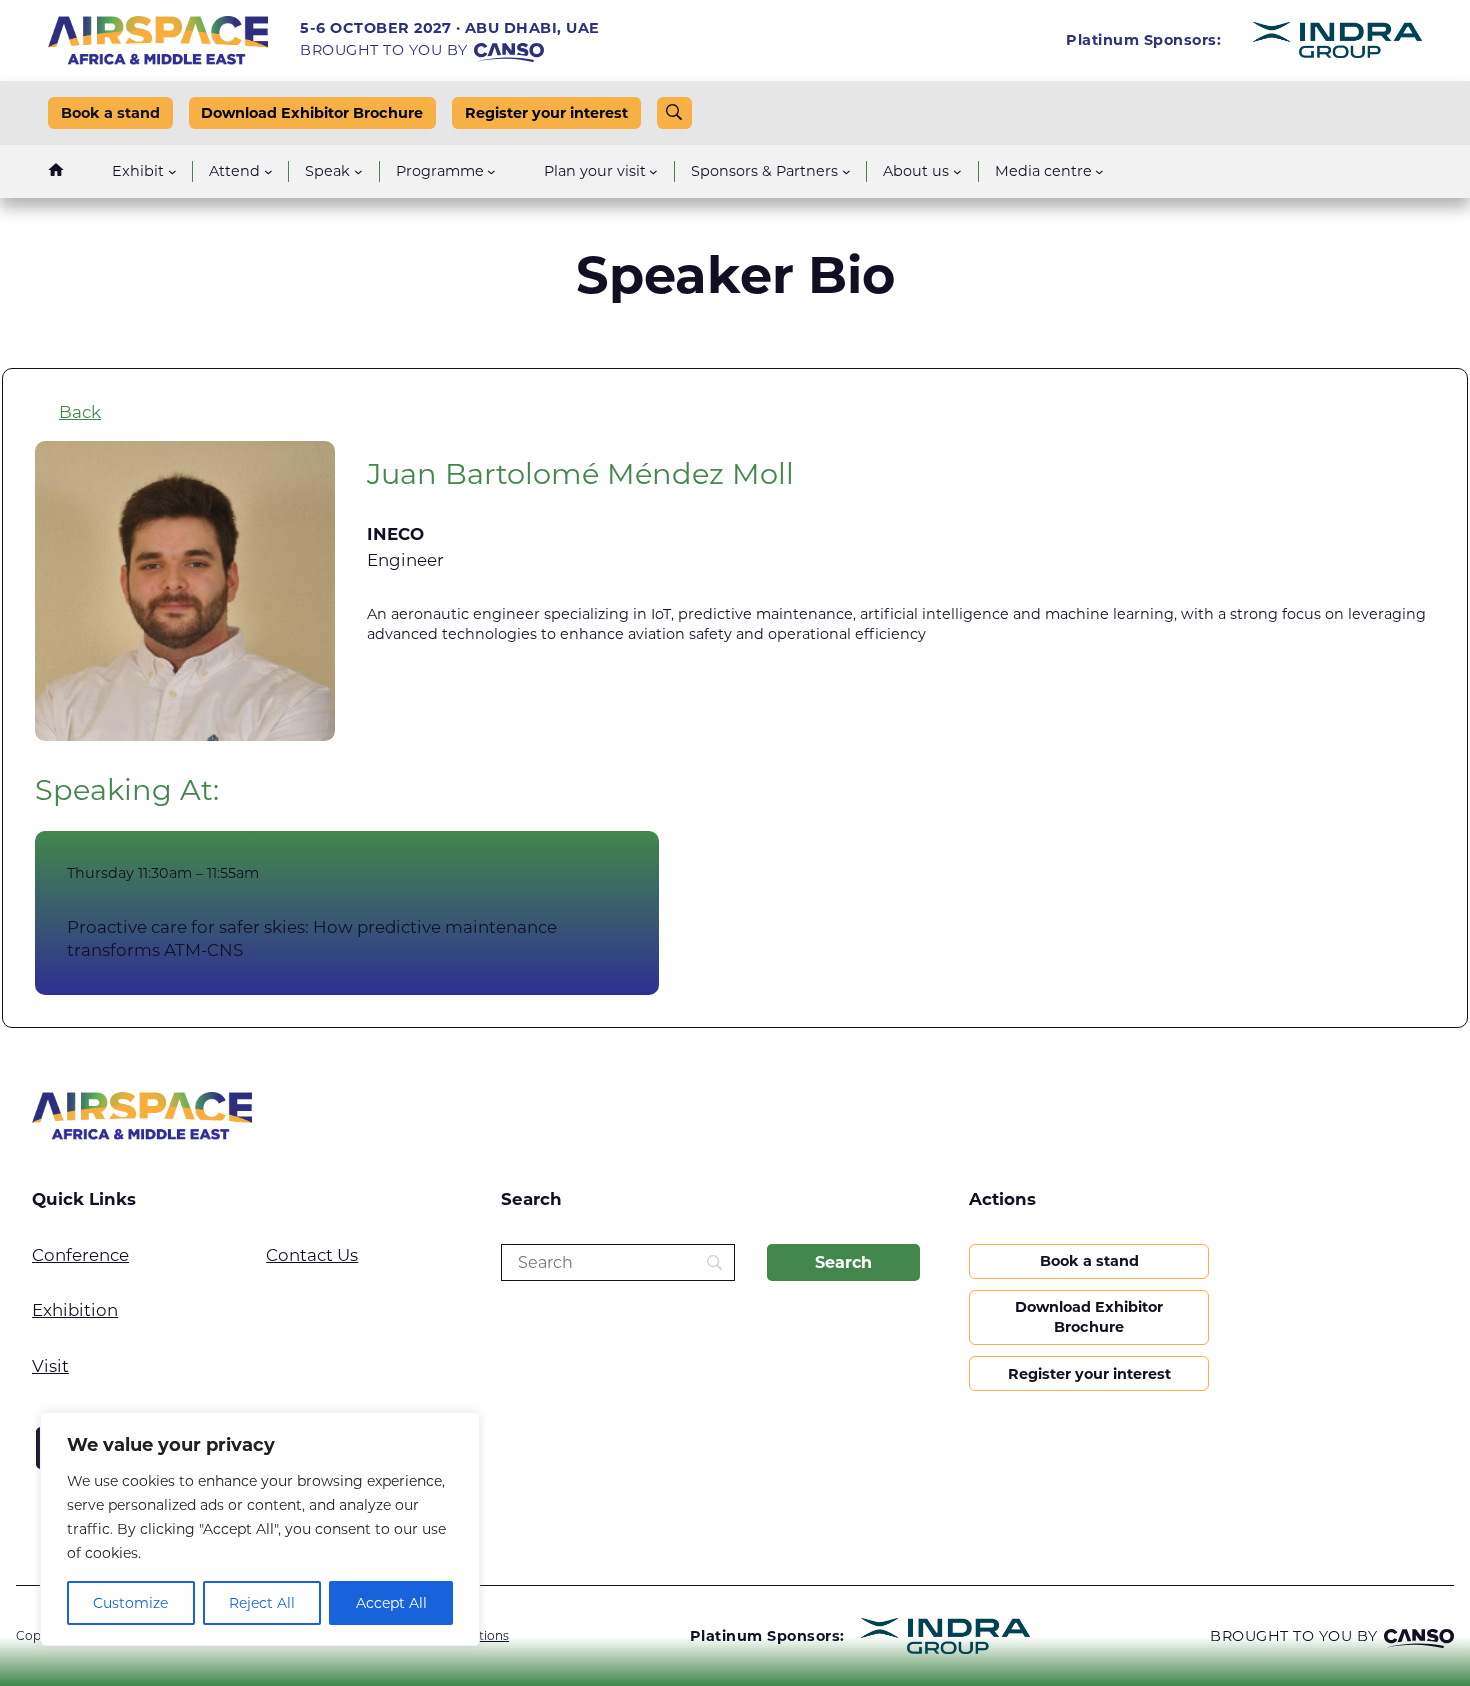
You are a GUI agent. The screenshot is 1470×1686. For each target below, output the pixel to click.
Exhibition (75, 1310)
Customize (130, 1603)
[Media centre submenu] (1099, 171)
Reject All (262, 1603)
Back (80, 412)
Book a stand (110, 113)
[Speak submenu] (358, 171)
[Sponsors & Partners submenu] (846, 171)
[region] (260, 1529)
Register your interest (546, 113)
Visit (50, 1366)
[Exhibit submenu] (172, 171)
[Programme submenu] (491, 171)
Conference (80, 1255)
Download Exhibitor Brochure (312, 113)
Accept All (391, 1603)
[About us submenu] (957, 171)
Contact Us (312, 1255)
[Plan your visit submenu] (653, 171)
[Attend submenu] (268, 171)
